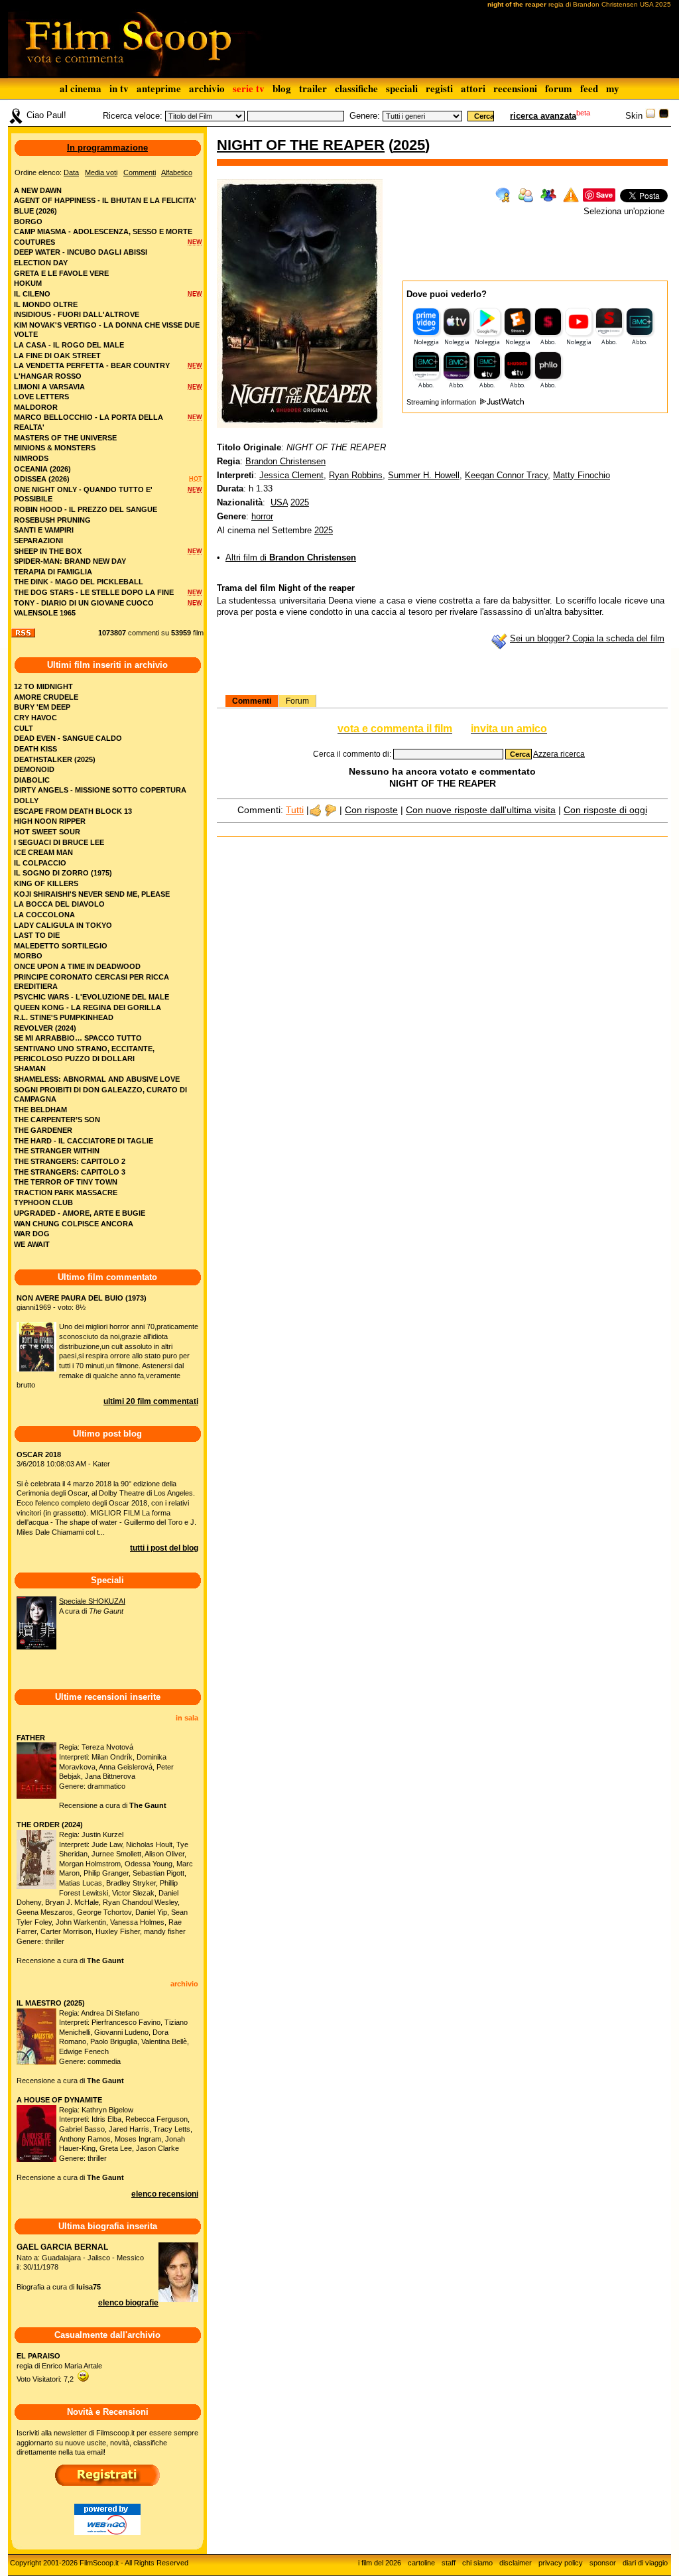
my (613, 88)
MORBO (28, 956)
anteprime (159, 88)
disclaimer (516, 2563)
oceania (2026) (42, 469)
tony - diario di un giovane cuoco (84, 603)
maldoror (36, 407)
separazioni (38, 541)
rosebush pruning (52, 520)
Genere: (365, 116)
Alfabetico (177, 172)
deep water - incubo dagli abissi (81, 252)
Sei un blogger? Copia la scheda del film (587, 638)
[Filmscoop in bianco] (650, 116)
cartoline (421, 2563)
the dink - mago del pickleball (79, 582)
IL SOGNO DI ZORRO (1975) (63, 873)
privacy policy (561, 2563)
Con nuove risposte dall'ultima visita (481, 810)
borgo (28, 222)
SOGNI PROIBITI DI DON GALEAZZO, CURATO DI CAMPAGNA (100, 1095)
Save (604, 195)
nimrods (31, 458)
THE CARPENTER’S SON (57, 1120)
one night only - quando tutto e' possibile (83, 494)
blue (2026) (35, 211)
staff (449, 2563)
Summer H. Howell (424, 475)
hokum (28, 283)
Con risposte (371, 810)
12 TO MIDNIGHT (43, 686)
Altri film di (291, 557)
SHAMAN (30, 1068)
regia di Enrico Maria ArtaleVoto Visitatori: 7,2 (59, 2367)
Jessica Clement (291, 475)
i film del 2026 (380, 2563)
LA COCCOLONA (44, 915)
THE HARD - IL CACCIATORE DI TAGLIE (84, 1141)
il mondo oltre (46, 304)
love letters (41, 397)
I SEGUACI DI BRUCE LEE (59, 842)
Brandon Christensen (285, 461)
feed (589, 88)
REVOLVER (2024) (45, 1028)
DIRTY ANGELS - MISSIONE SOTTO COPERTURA (100, 790)
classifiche (356, 88)
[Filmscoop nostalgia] (664, 116)
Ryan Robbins (356, 475)
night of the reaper (301, 145)
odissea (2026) (42, 479)
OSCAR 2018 (39, 1454)
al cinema (81, 88)
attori (473, 88)
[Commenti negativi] (331, 810)
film (198, 633)
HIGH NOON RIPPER (50, 821)
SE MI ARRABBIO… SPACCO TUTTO (78, 1038)
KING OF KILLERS (46, 883)
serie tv (249, 88)
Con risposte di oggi (605, 810)
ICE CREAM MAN (43, 852)
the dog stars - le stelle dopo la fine (94, 592)
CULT (24, 728)
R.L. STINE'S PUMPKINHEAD (64, 1017)
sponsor (603, 2563)
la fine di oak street (57, 355)
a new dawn (38, 190)
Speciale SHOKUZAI (92, 1601)
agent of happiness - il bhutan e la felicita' (105, 200)
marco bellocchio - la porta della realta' (89, 422)
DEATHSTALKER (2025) (55, 759)
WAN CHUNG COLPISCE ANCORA (74, 1224)
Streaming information (442, 402)
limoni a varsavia (49, 387)
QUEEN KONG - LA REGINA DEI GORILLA (88, 1007)
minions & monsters (55, 448)
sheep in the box (48, 551)
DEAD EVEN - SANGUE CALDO (68, 738)
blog (282, 88)
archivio (207, 88)
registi (439, 88)
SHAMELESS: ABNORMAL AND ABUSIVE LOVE (97, 1079)
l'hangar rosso (48, 376)
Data (71, 172)
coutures (34, 242)
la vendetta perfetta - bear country (92, 365)
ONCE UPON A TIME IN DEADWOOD (77, 966)
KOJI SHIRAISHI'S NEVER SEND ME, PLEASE (92, 894)
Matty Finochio (582, 475)
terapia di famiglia (53, 572)
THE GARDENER (43, 1130)
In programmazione (107, 148)
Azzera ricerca (559, 754)
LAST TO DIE (37, 935)
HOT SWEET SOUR (47, 832)
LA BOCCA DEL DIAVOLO (59, 904)
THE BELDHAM (40, 1110)
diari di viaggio (645, 2563)
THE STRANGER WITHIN (57, 1151)
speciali (402, 88)
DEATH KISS (35, 749)
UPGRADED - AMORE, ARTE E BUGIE (80, 1213)
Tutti (295, 810)
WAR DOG (32, 1234)
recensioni (515, 88)
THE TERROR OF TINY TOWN (66, 1182)
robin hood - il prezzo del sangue (86, 509)
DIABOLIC (32, 780)
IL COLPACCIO (40, 863)
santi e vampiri (44, 530)
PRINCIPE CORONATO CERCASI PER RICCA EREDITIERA (92, 982)
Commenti (252, 701)
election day (41, 263)
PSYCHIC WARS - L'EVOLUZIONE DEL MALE (92, 997)
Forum (297, 701)
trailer (313, 88)
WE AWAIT (32, 1244)
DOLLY (26, 801)
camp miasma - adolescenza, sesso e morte (103, 231)
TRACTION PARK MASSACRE (66, 1192)
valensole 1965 (45, 613)
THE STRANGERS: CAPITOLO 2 (70, 1161)
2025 (409, 145)
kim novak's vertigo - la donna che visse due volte (107, 330)
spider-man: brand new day (70, 561)
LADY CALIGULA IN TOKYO (63, 925)
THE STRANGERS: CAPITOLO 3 (70, 1172)
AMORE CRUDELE (46, 697)
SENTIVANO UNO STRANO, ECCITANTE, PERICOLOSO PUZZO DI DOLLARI (84, 1054)
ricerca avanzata (543, 116)
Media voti (101, 172)
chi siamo (477, 2563)
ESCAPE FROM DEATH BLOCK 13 (73, 811)
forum (559, 88)
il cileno (32, 294)
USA (279, 502)
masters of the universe (65, 438)
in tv (119, 88)
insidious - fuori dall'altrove (77, 314)
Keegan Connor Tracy (506, 475)
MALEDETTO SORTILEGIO (61, 946)
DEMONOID (34, 769)
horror (262, 516)
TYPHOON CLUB (43, 1202)
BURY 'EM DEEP (42, 707)
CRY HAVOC (35, 718)
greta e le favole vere (61, 273)
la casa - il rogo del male (69, 345)
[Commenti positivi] (315, 810)
